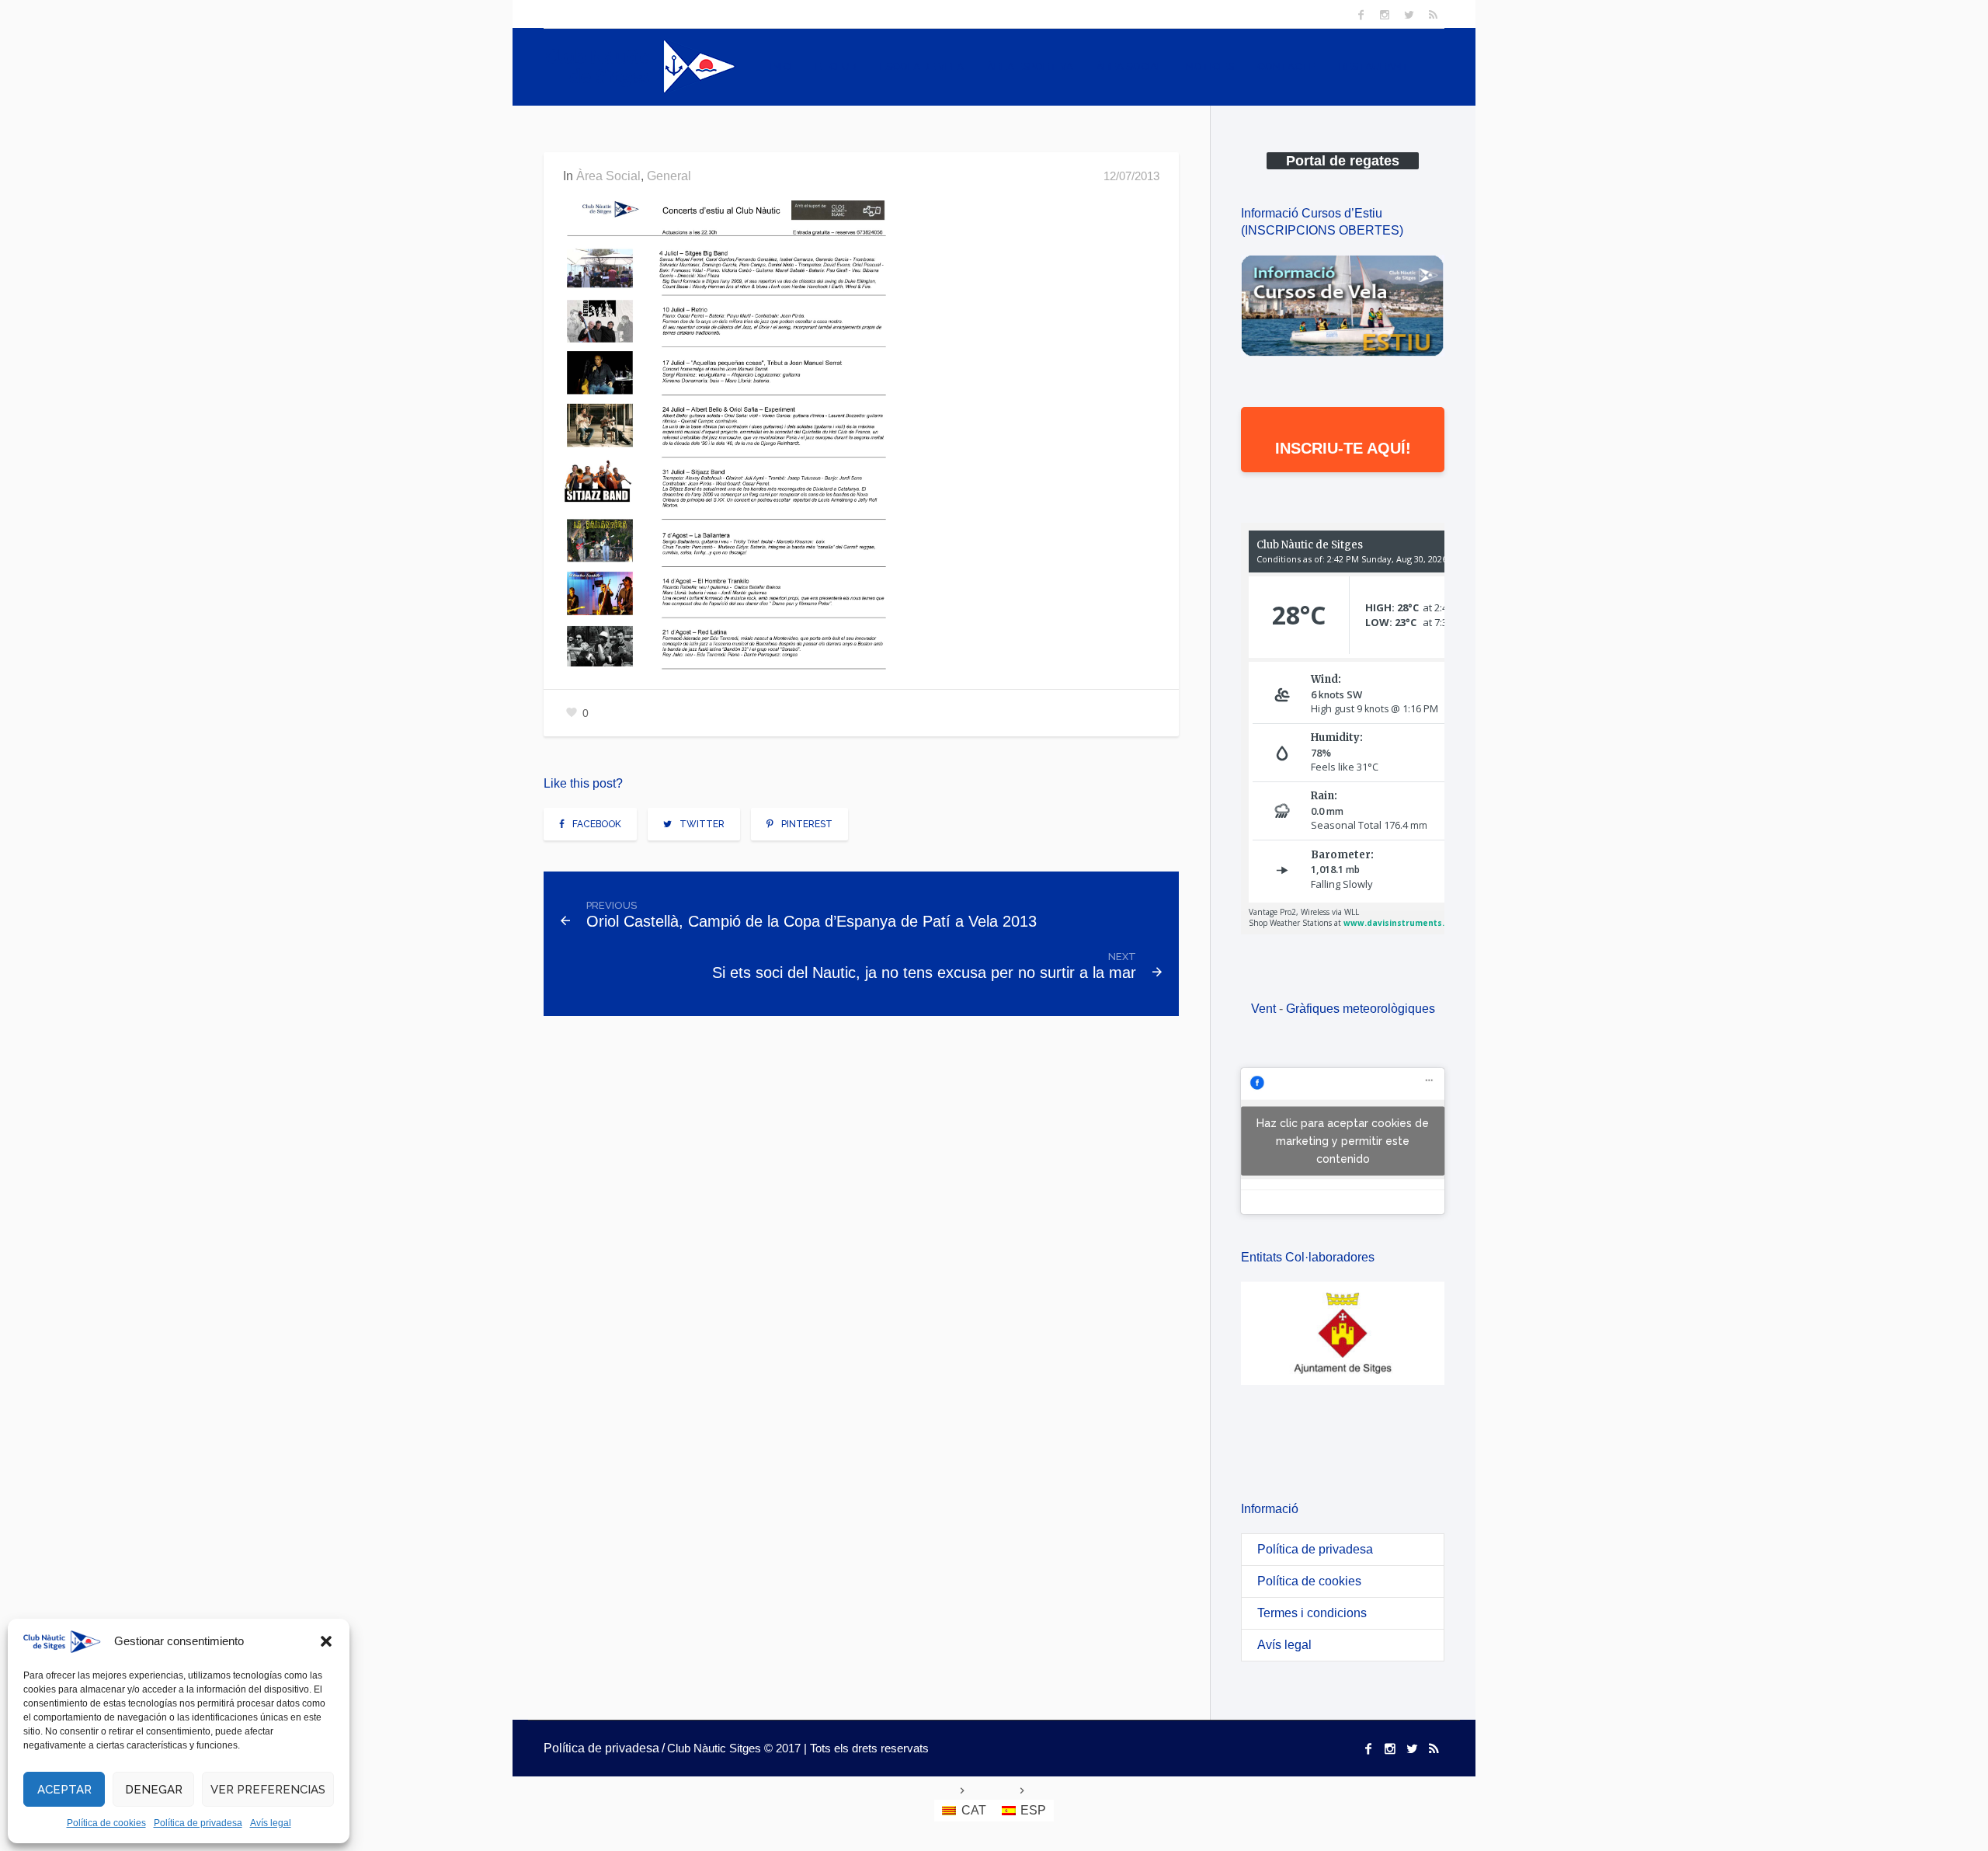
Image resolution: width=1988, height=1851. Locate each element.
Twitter (702, 824)
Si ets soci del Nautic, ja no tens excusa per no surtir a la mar (924, 972)
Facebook (597, 824)
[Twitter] (1409, 15)
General (669, 176)
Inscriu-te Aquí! (1343, 448)
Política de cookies (106, 1823)
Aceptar (64, 1790)
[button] (326, 1641)
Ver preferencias (268, 1790)
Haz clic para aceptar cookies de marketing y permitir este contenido (1343, 1141)
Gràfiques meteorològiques (1361, 1009)
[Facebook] (1361, 15)
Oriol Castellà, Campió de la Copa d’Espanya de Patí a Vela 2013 (812, 921)
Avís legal (271, 1823)
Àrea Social (608, 176)
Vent (1263, 1009)
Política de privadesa (198, 1823)
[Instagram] (1385, 15)
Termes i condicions (1312, 1613)
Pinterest (807, 824)
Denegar (154, 1790)
